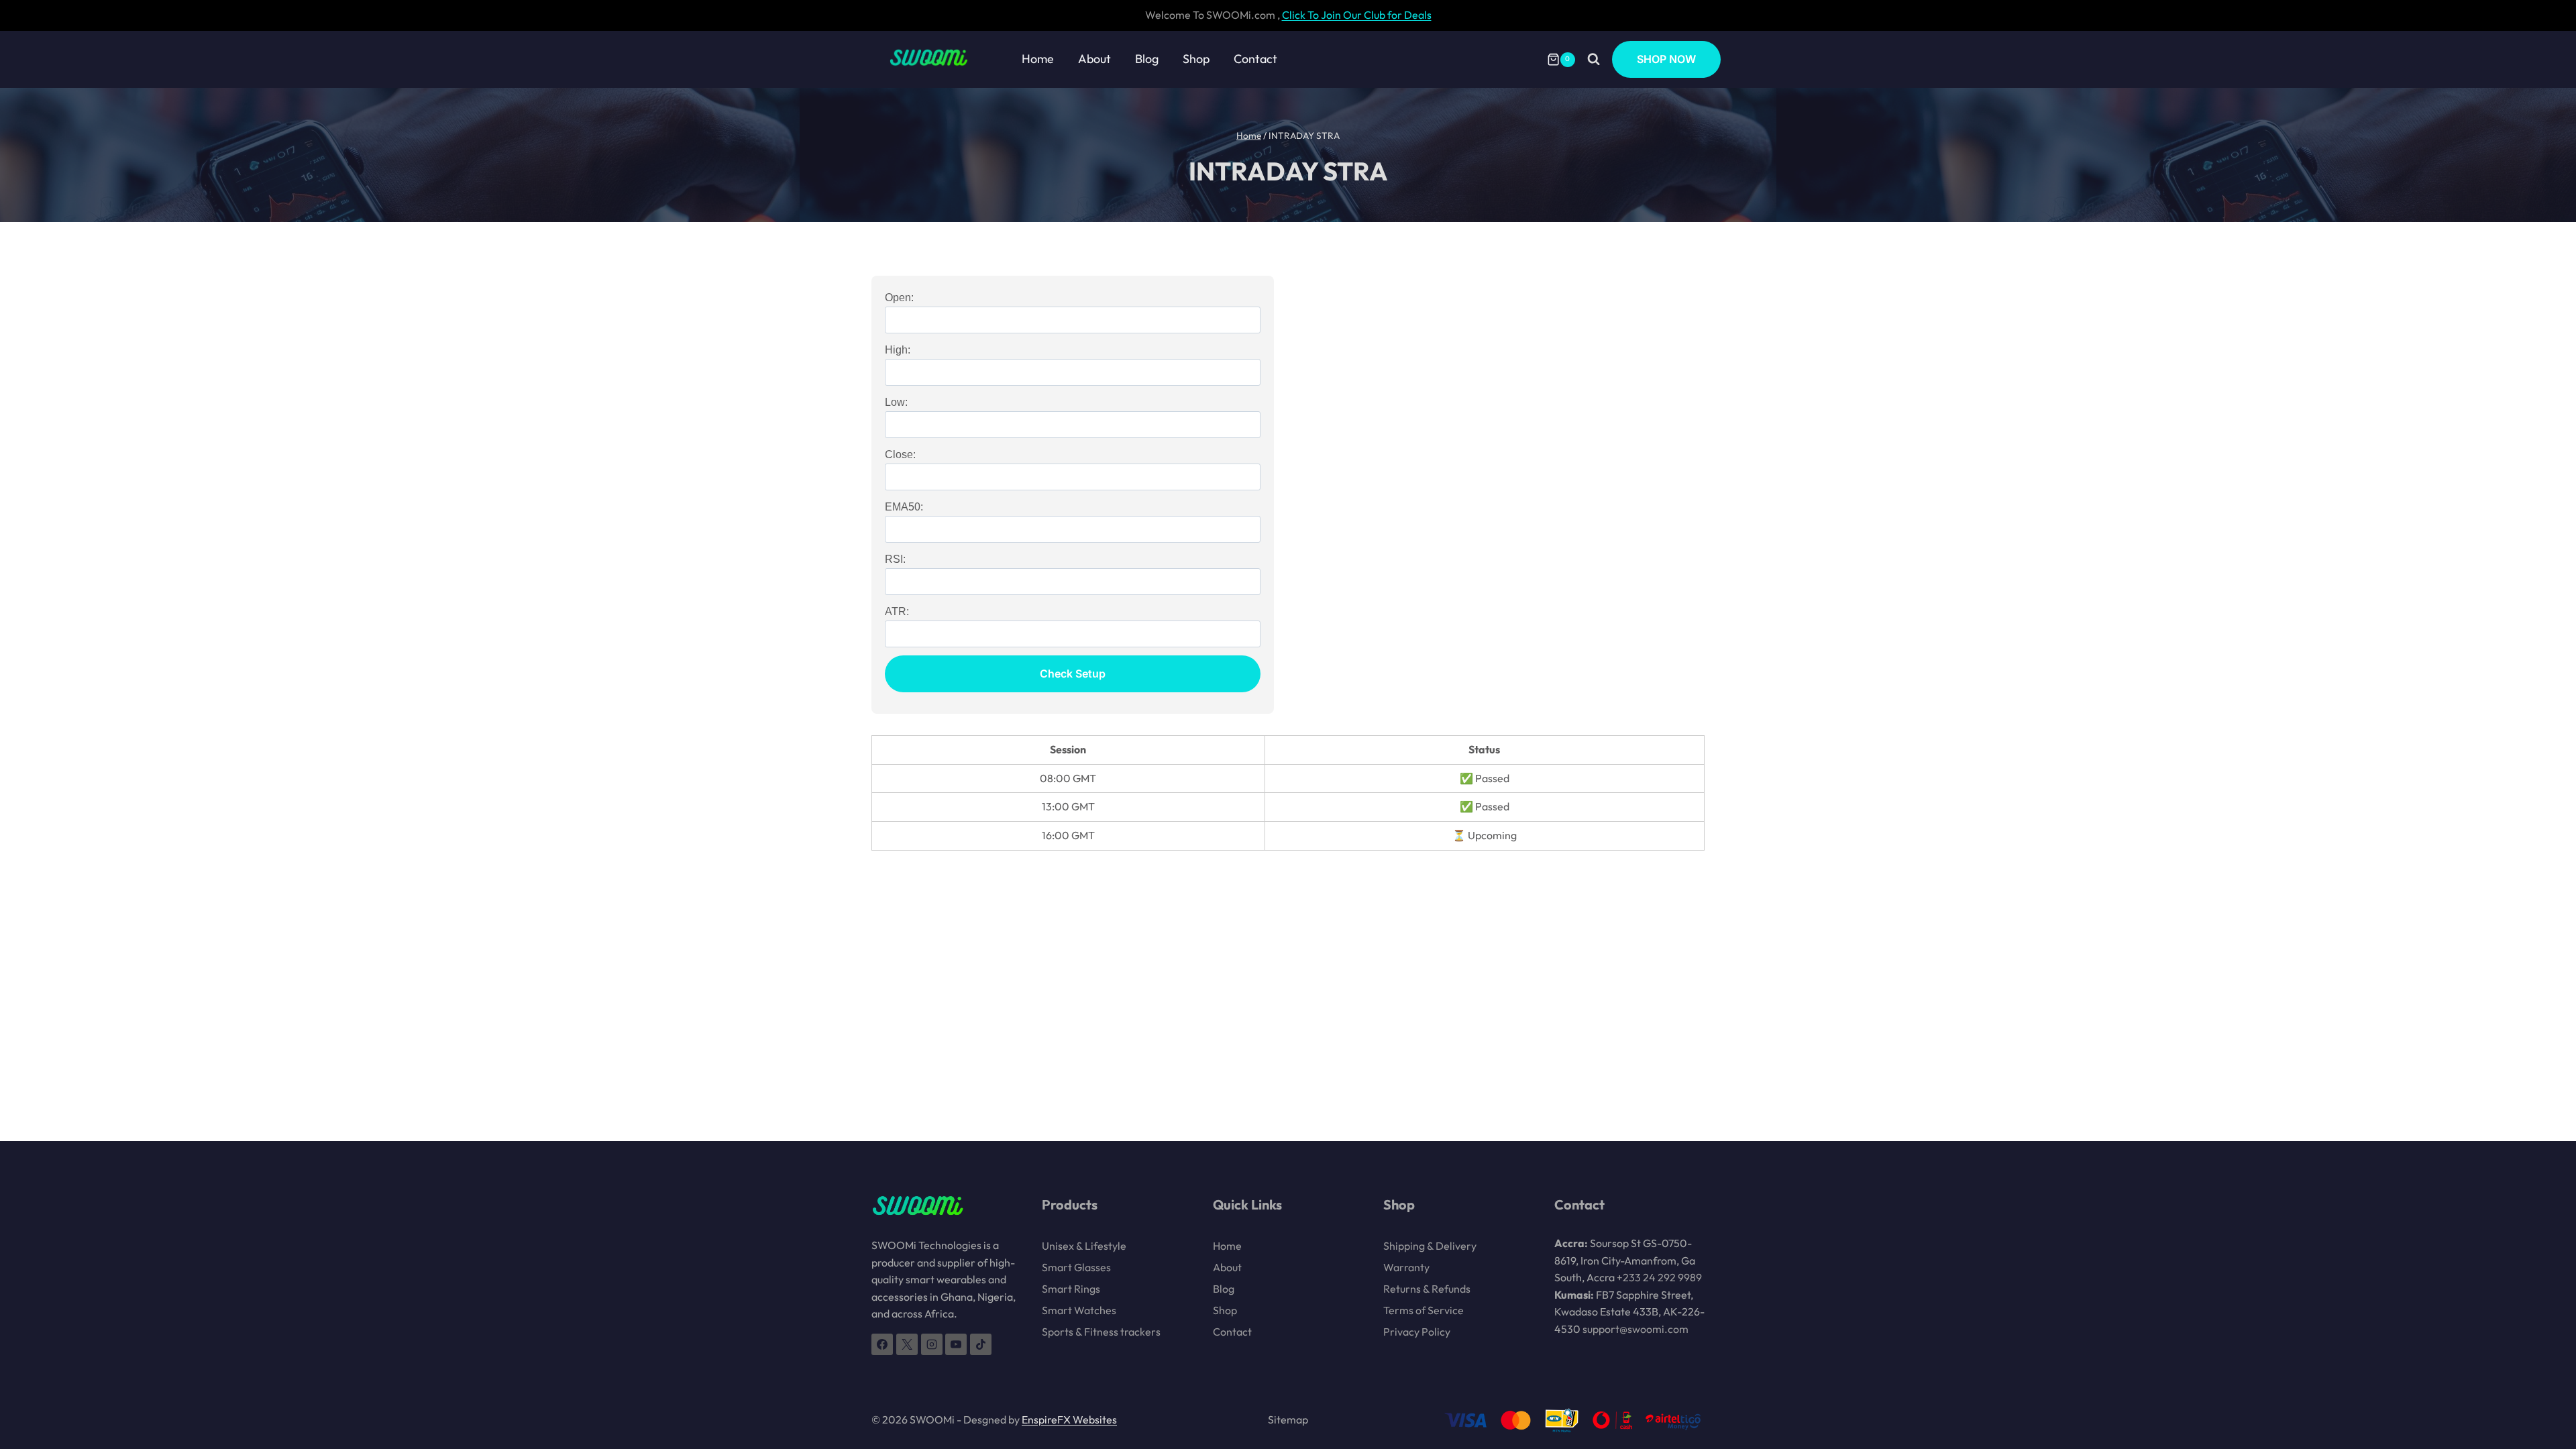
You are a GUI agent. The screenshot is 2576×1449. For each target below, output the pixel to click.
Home (1038, 59)
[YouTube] (956, 1344)
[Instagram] (932, 1344)
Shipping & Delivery (1430, 1246)
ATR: (897, 611)
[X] (907, 1344)
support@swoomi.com (1635, 1329)
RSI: (895, 559)
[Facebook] (882, 1344)
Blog (1147, 59)
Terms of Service (1424, 1310)
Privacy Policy (1417, 1332)
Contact (1255, 59)
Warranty (1406, 1267)
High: (898, 350)
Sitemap (1288, 1419)
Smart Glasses (1076, 1267)
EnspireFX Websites (1069, 1419)
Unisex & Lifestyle (1084, 1246)
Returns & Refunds (1427, 1289)
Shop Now (1666, 59)
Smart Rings (1071, 1289)
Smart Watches (1079, 1310)
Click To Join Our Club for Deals (1357, 15)
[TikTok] (981, 1344)
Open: (899, 298)
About (1094, 59)
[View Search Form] (1594, 59)
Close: (900, 454)
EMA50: (904, 507)
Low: (896, 402)
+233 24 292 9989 (1659, 1277)
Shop (1196, 59)
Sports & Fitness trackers (1101, 1332)
